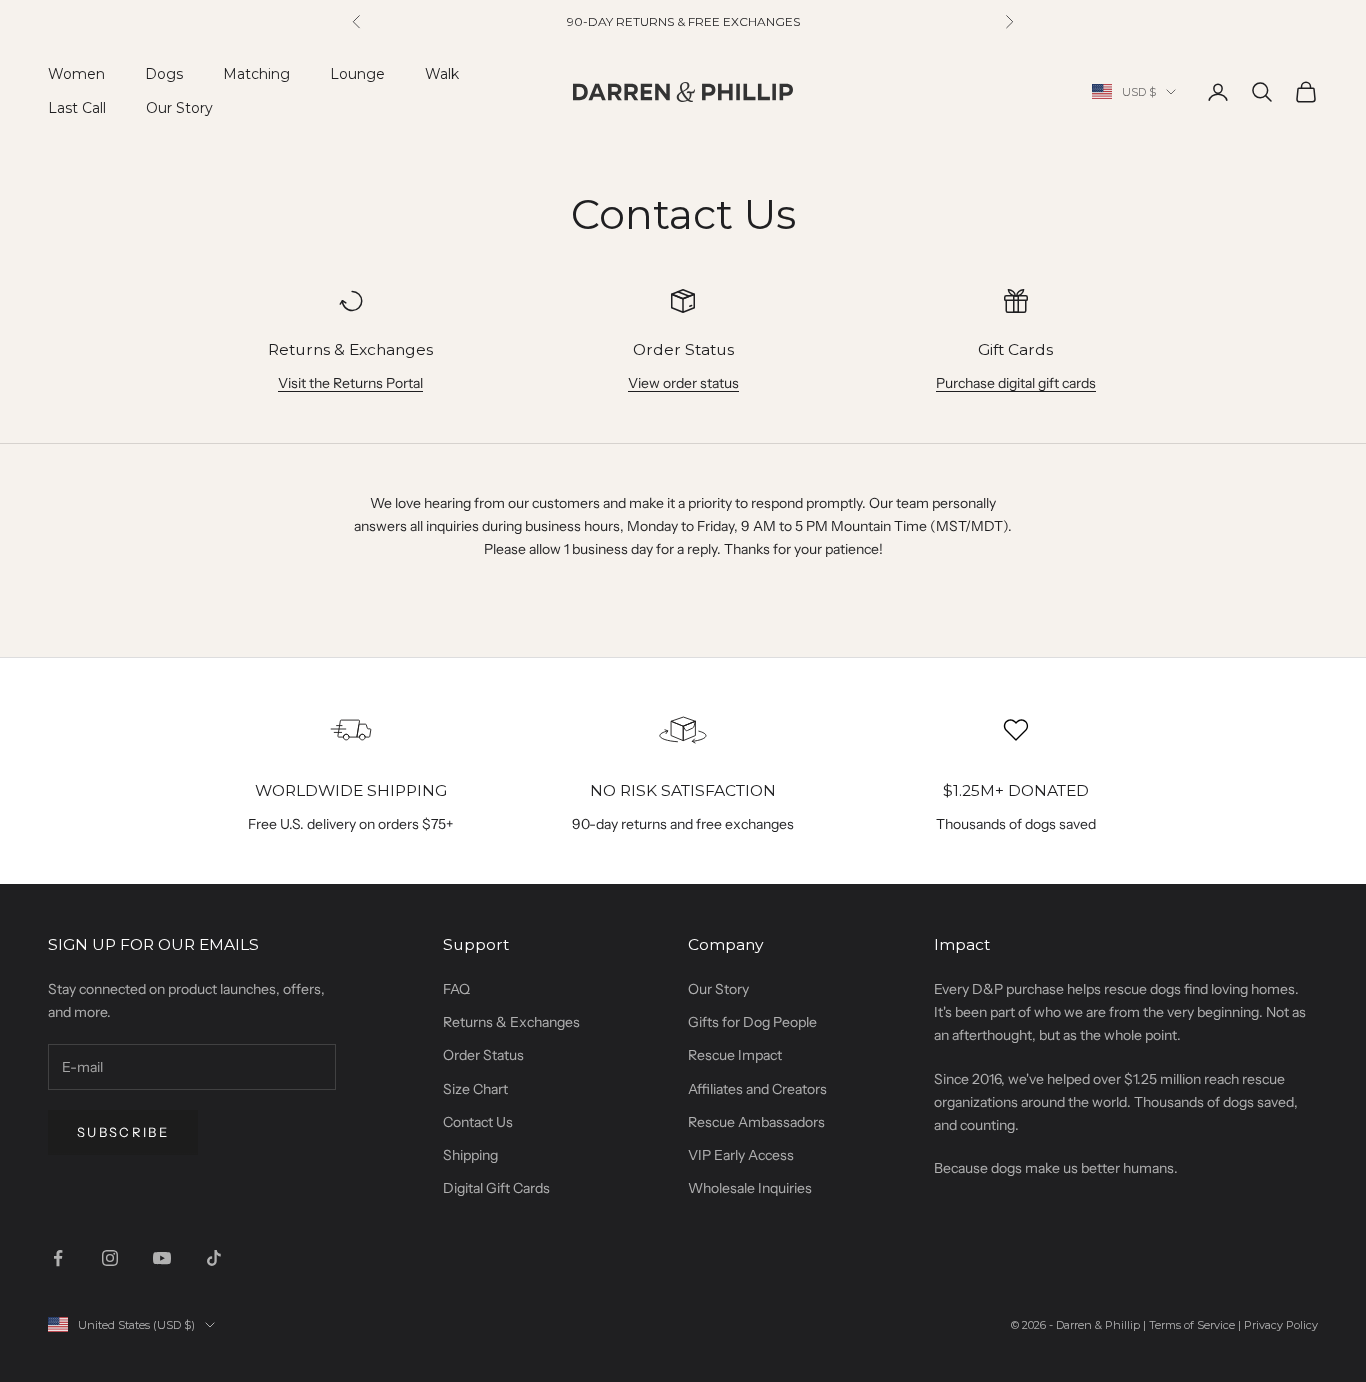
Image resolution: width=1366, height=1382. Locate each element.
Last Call (77, 108)
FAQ (456, 989)
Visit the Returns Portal (350, 383)
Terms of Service (1192, 1325)
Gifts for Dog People (752, 1022)
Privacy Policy (1281, 1325)
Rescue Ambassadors (756, 1122)
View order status (683, 383)
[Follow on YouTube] (162, 1258)
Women (76, 74)
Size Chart (475, 1089)
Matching (256, 74)
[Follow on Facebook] (58, 1258)
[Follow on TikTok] (214, 1258)
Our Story (179, 108)
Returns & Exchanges (511, 1022)
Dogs (164, 74)
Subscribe (123, 1132)
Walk (442, 74)
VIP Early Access (741, 1155)
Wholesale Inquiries (750, 1188)
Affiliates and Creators (757, 1089)
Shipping (470, 1155)
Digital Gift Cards (496, 1188)
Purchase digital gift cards (1016, 383)
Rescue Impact (735, 1055)
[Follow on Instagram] (110, 1258)
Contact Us (478, 1122)
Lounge (357, 74)
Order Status (483, 1055)
